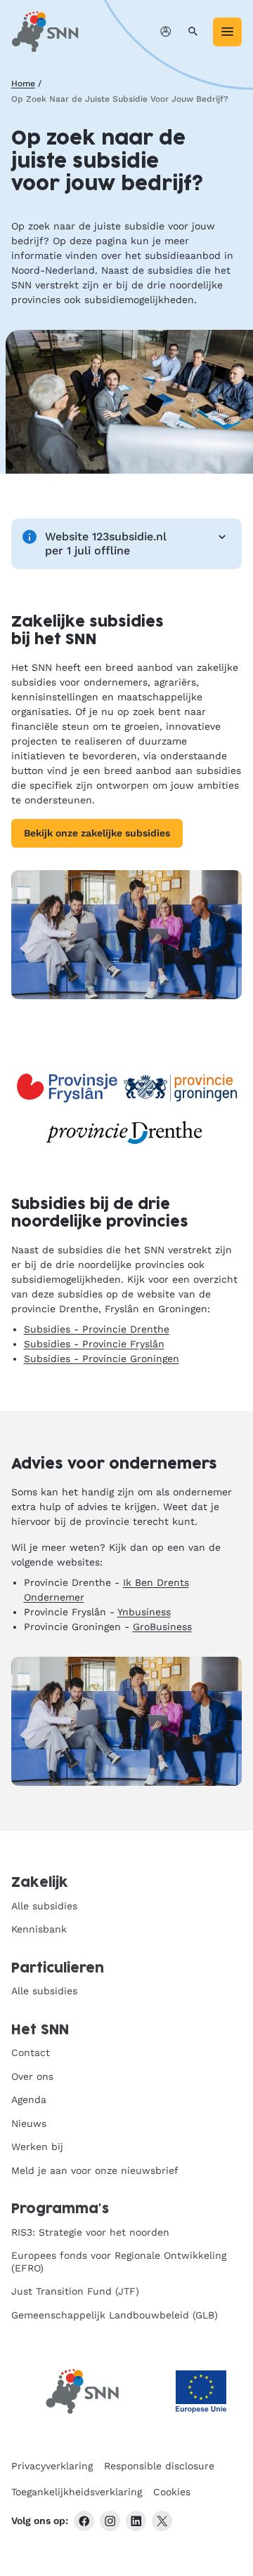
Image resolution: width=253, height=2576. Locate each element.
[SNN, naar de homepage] (45, 32)
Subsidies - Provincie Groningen (102, 1359)
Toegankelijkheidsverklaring (77, 2492)
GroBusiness (162, 1627)
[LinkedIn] (136, 2521)
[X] (162, 2521)
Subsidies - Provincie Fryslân (94, 1344)
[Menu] (227, 32)
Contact (31, 2053)
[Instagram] (110, 2521)
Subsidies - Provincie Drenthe (97, 1329)
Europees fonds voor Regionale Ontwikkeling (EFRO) (119, 2262)
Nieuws (29, 2123)
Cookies (172, 2492)
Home (23, 84)
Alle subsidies (44, 1906)
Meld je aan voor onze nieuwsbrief (95, 2170)
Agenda (29, 2100)
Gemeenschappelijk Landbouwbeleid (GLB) (115, 2315)
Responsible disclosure (159, 2466)
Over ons (32, 2076)
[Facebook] (84, 2521)
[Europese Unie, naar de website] (201, 2392)
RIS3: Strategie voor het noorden (90, 2232)
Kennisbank (39, 1929)
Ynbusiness (144, 1612)
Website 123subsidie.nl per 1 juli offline (106, 543)
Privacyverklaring (52, 2466)
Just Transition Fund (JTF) (75, 2291)
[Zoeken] (193, 32)
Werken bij (37, 2147)
